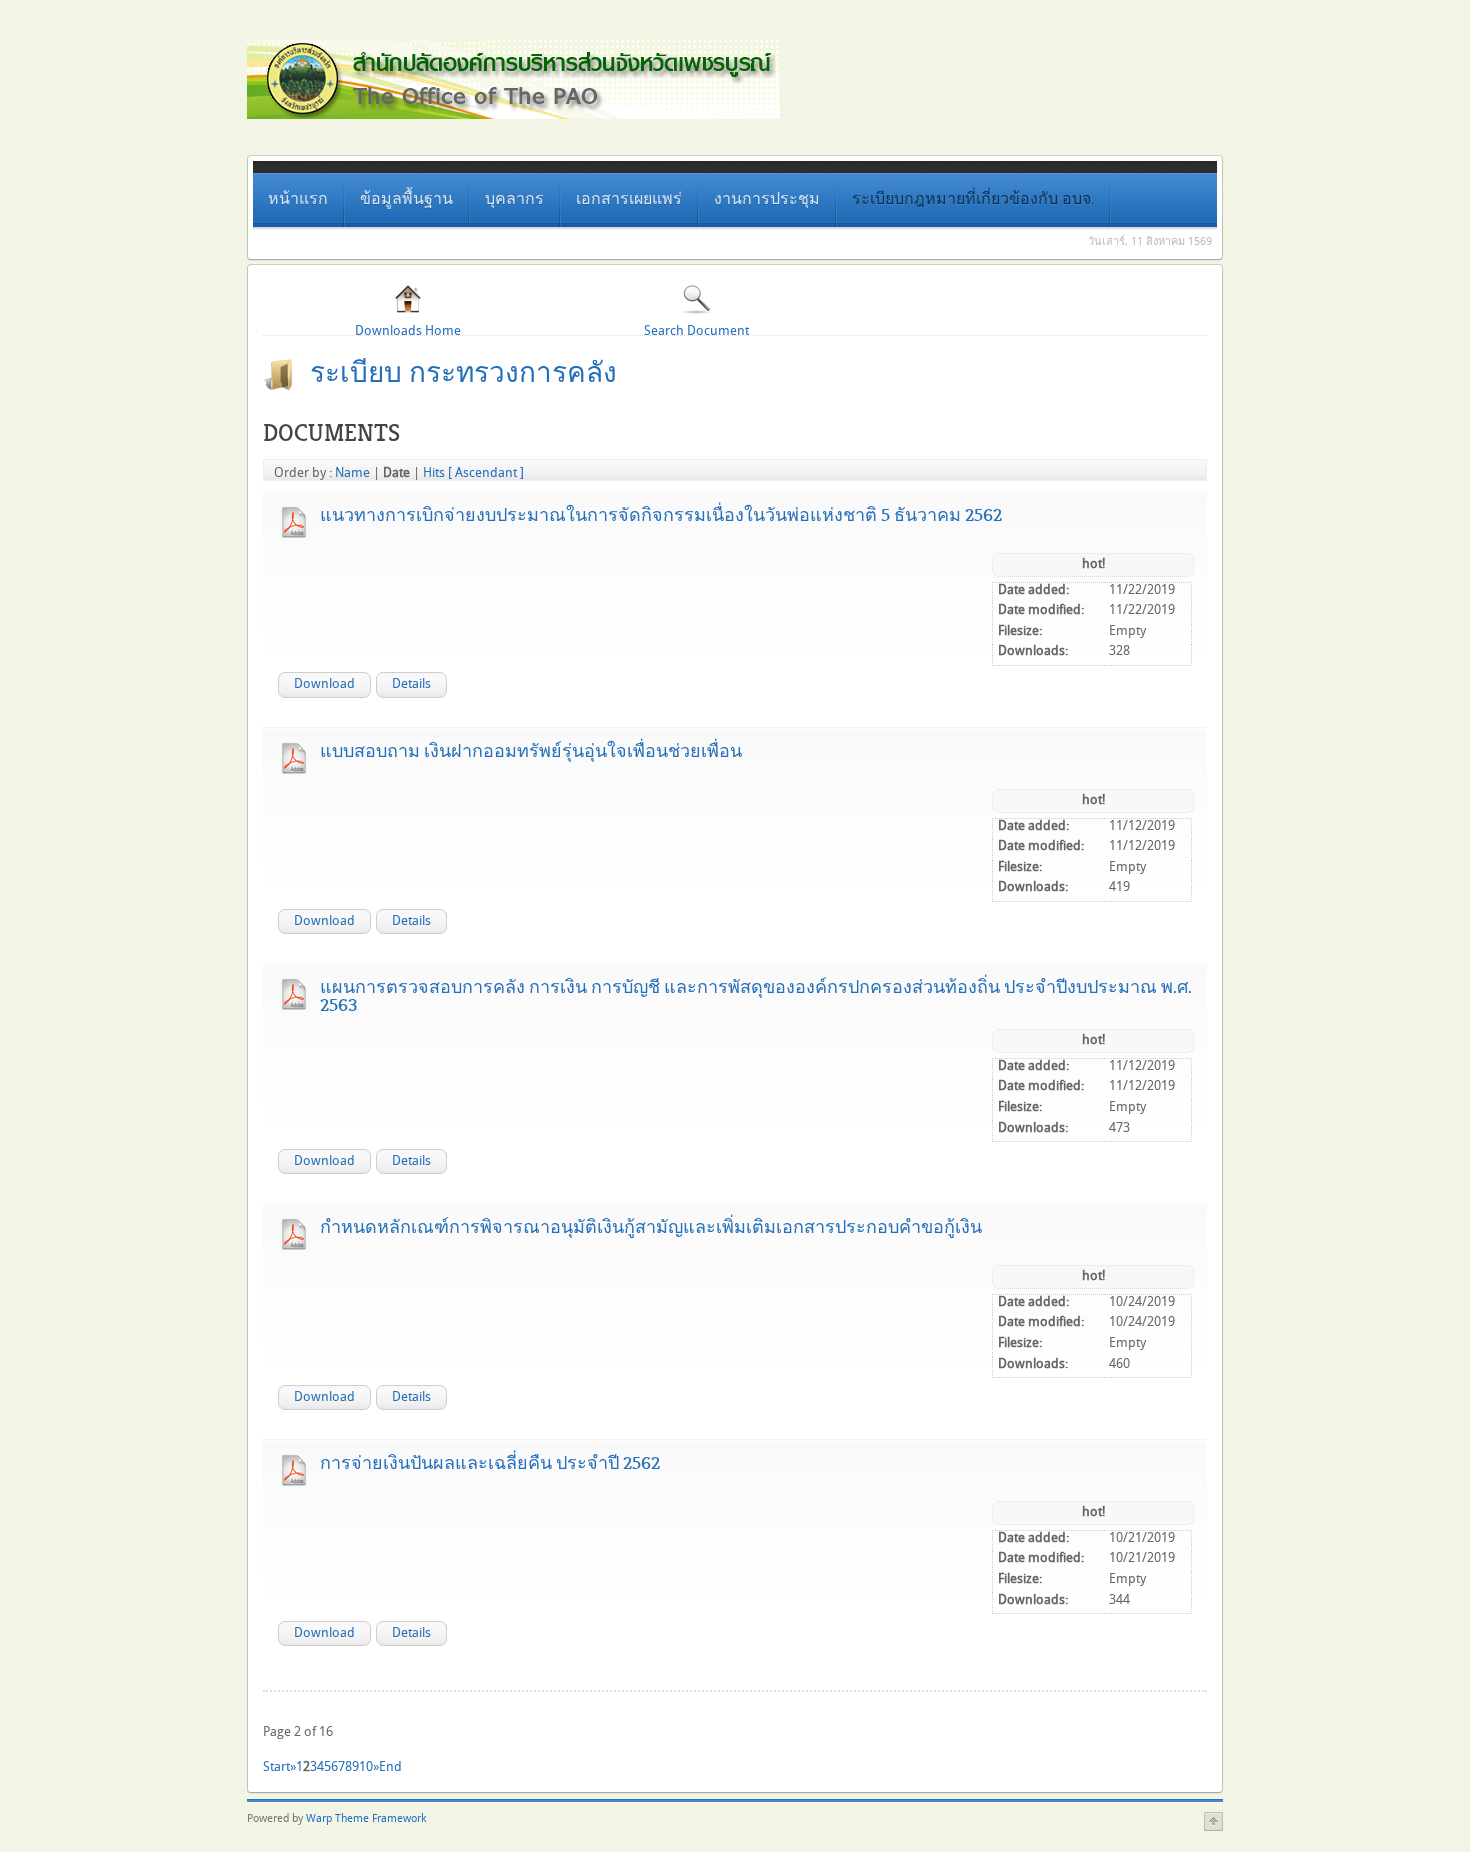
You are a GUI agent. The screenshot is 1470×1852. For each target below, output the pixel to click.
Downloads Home (408, 331)
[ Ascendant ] (486, 473)
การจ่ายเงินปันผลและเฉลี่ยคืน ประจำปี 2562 (490, 1463)
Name (352, 473)
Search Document (696, 331)
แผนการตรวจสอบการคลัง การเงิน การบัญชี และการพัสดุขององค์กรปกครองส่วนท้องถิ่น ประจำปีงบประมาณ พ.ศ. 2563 (756, 996)
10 (366, 1767)
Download (324, 684)
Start (276, 1767)
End (390, 1767)
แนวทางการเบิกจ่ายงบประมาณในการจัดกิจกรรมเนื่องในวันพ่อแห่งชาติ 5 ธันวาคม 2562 (661, 515)
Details (411, 684)
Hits (434, 473)
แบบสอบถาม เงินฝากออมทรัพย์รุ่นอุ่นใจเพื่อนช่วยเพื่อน (531, 751)
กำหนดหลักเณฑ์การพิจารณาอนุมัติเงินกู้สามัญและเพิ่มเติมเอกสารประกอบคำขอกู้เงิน (651, 1227)
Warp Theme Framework (366, 1819)
